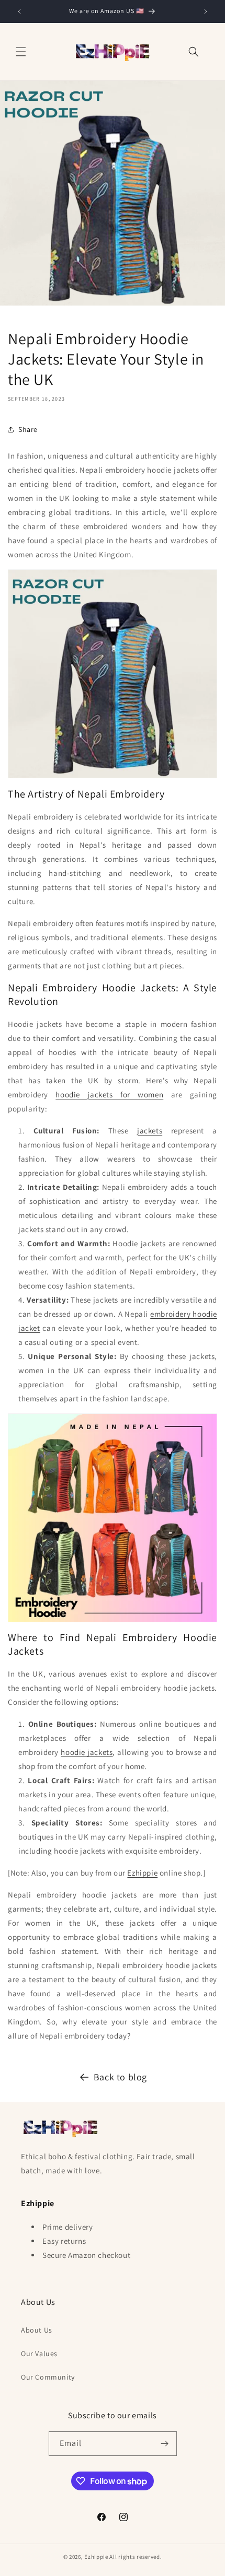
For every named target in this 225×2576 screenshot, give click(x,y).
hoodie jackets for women (109, 1094)
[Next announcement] (206, 11)
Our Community (48, 2377)
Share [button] (28, 429)
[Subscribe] (165, 2444)
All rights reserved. (136, 2557)
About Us (37, 2330)
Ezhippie (142, 1873)
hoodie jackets (87, 1752)
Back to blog (120, 2077)
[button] (21, 52)
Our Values (39, 2353)
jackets (150, 1131)
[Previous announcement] (19, 11)
